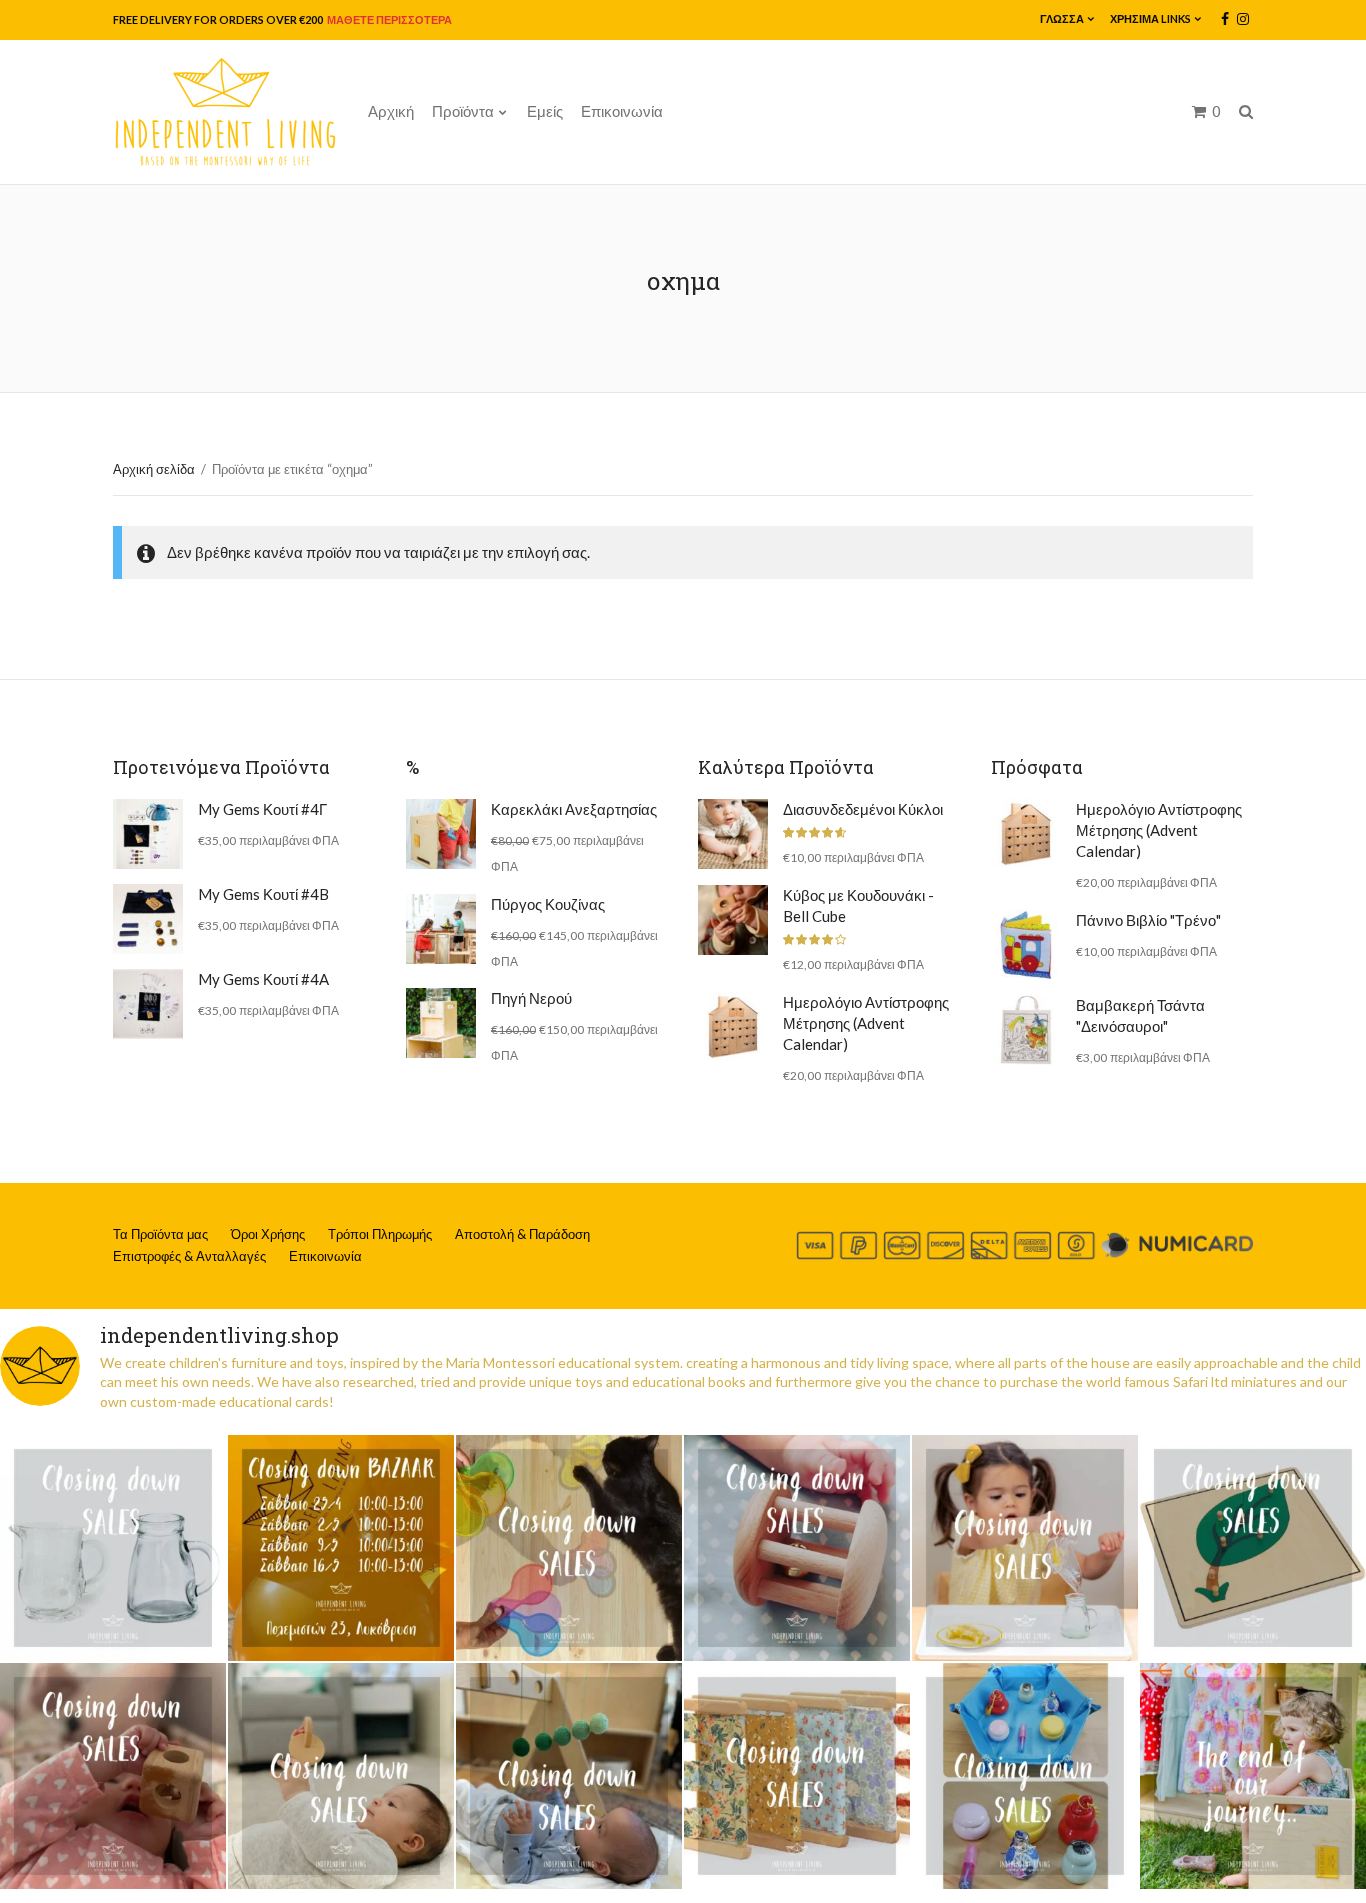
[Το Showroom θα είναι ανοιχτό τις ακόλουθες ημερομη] (341, 1548)
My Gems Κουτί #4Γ (262, 809)
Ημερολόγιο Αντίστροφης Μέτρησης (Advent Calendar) (866, 1023)
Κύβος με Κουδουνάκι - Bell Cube (858, 905)
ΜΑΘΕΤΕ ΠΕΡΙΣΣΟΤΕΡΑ (388, 19)
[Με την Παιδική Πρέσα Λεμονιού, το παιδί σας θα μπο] (1025, 1548)
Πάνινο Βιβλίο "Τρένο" (1148, 920)
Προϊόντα (463, 111)
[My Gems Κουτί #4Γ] (148, 834)
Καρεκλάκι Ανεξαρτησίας (574, 809)
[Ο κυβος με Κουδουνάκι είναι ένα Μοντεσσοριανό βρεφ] (113, 1776)
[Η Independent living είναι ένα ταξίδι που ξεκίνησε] (1253, 1776)
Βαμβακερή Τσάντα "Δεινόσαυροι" (1140, 1015)
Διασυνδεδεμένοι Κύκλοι (863, 809)
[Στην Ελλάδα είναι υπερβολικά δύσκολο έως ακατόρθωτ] (113, 1548)
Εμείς (545, 111)
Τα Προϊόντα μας (160, 1234)
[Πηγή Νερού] (441, 1023)
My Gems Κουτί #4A (263, 979)
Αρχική (391, 111)
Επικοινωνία (622, 111)
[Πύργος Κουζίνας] (441, 929)
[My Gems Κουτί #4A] (148, 1004)
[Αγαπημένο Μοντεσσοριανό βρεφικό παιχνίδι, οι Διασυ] (341, 1776)
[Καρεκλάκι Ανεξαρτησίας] (441, 834)
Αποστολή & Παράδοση (522, 1234)
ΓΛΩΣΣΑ (1062, 18)
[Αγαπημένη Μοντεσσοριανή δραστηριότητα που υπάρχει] (1025, 1776)
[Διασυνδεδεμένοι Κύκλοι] (733, 834)
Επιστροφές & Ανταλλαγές (189, 1256)
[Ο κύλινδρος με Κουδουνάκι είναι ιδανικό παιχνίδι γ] (797, 1548)
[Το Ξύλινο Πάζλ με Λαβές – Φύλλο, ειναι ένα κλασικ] (1253, 1548)
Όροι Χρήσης (268, 1234)
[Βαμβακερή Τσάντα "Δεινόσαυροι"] (1026, 1030)
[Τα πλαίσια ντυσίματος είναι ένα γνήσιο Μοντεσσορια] (797, 1776)
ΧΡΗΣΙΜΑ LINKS (1150, 18)
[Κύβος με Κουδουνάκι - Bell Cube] (733, 920)
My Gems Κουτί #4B (263, 894)
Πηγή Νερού (531, 998)
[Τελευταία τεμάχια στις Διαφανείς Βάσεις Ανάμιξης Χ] (569, 1548)
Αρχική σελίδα (154, 469)
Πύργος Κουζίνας (548, 904)
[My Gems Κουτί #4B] (148, 919)
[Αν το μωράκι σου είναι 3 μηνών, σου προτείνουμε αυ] (569, 1776)
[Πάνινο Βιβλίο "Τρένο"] (1026, 945)
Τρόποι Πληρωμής (380, 1234)
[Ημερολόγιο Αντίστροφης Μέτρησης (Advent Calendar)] (733, 1027)
